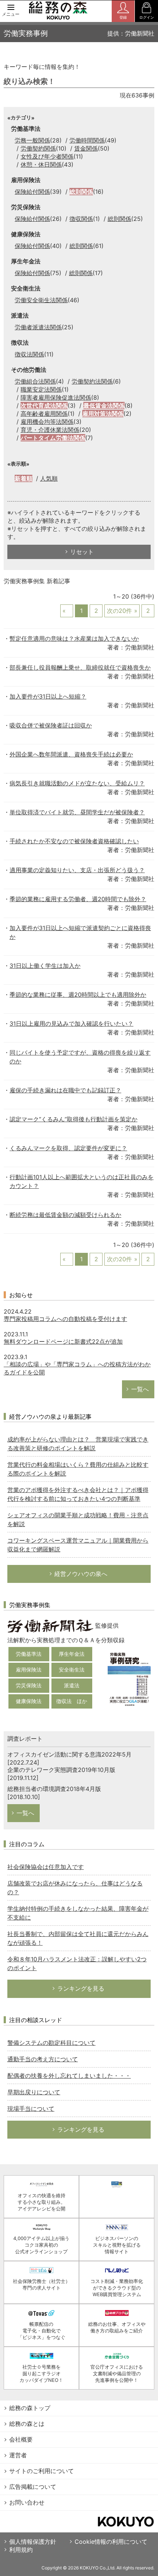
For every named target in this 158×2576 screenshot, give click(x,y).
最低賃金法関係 (104, 406)
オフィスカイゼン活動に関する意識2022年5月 (69, 1754)
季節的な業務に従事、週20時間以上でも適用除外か (78, 995)
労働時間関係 (87, 140)
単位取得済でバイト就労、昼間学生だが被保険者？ (77, 812)
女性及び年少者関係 (47, 156)
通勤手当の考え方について (43, 2059)
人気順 (49, 478)
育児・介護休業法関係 (50, 430)
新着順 (24, 478)
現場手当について (31, 2109)
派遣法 (72, 1685)
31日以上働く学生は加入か (45, 966)
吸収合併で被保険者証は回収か (51, 725)
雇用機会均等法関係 (47, 422)
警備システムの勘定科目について (51, 2043)
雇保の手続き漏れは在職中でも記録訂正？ (65, 1090)
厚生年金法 (72, 1654)
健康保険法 (29, 1701)
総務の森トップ (30, 2408)
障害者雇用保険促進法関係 (56, 397)
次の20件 (119, 611)
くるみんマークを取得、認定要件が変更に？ (68, 1148)
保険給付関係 (32, 192)
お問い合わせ (27, 2502)
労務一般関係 (32, 140)
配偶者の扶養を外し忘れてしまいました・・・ (69, 2076)
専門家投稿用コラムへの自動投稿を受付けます (65, 1319)
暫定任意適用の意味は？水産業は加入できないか (74, 639)
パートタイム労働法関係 (53, 438)
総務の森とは (27, 2424)
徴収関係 (81, 219)
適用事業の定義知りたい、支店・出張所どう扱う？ (77, 870)
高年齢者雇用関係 (44, 414)
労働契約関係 (38, 148)
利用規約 (21, 2550)
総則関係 (81, 192)
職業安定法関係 (41, 389)
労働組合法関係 (35, 381)
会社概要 (21, 2439)
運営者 (18, 2455)
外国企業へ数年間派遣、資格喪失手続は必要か (71, 754)
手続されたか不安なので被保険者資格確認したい (74, 841)
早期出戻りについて (34, 2092)
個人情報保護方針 (33, 2542)
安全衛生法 (72, 1670)
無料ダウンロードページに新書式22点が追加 (63, 1341)
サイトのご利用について (42, 2471)
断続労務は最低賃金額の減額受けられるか (65, 1215)
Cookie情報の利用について (111, 2542)
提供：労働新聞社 (131, 33)
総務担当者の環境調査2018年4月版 (54, 1789)
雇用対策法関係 (103, 414)
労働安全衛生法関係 (41, 300)
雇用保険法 (29, 1670)
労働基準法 (29, 1654)
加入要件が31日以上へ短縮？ (48, 696)
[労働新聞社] (50, 1626)
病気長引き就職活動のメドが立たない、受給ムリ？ (77, 783)
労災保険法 (29, 1685)
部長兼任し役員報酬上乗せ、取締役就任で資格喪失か (80, 667)
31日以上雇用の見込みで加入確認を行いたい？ (71, 1024)
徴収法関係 (29, 354)
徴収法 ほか (72, 1701)
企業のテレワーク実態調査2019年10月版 (61, 1770)
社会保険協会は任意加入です (46, 1867)
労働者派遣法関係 (38, 327)
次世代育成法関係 (44, 406)
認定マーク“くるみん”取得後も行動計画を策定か (73, 1119)
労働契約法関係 (92, 381)
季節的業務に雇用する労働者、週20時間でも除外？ (78, 899)
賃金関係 (86, 148)
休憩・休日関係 (41, 164)
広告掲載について (33, 2487)
